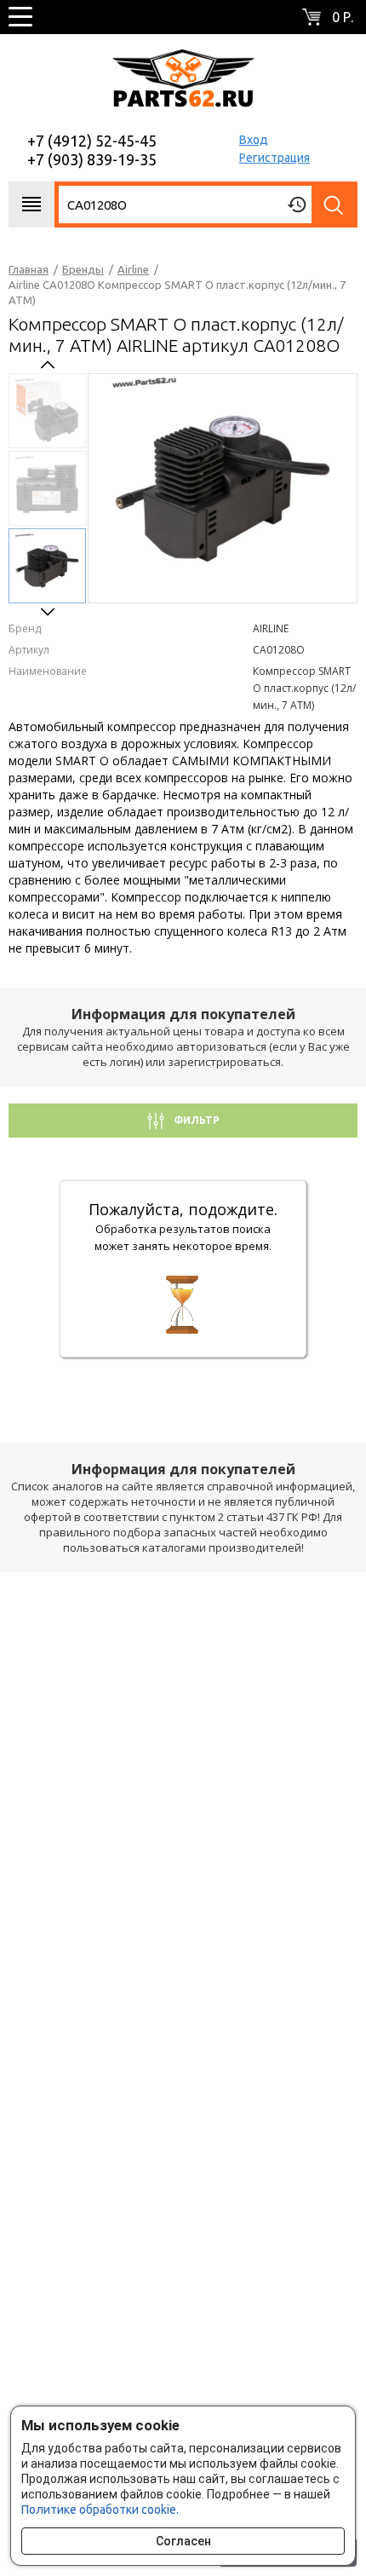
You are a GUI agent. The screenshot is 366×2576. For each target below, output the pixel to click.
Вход (254, 140)
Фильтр (195, 1120)
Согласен (183, 2541)
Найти (335, 205)
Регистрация (274, 158)
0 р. (343, 17)
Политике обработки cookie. (100, 2510)
